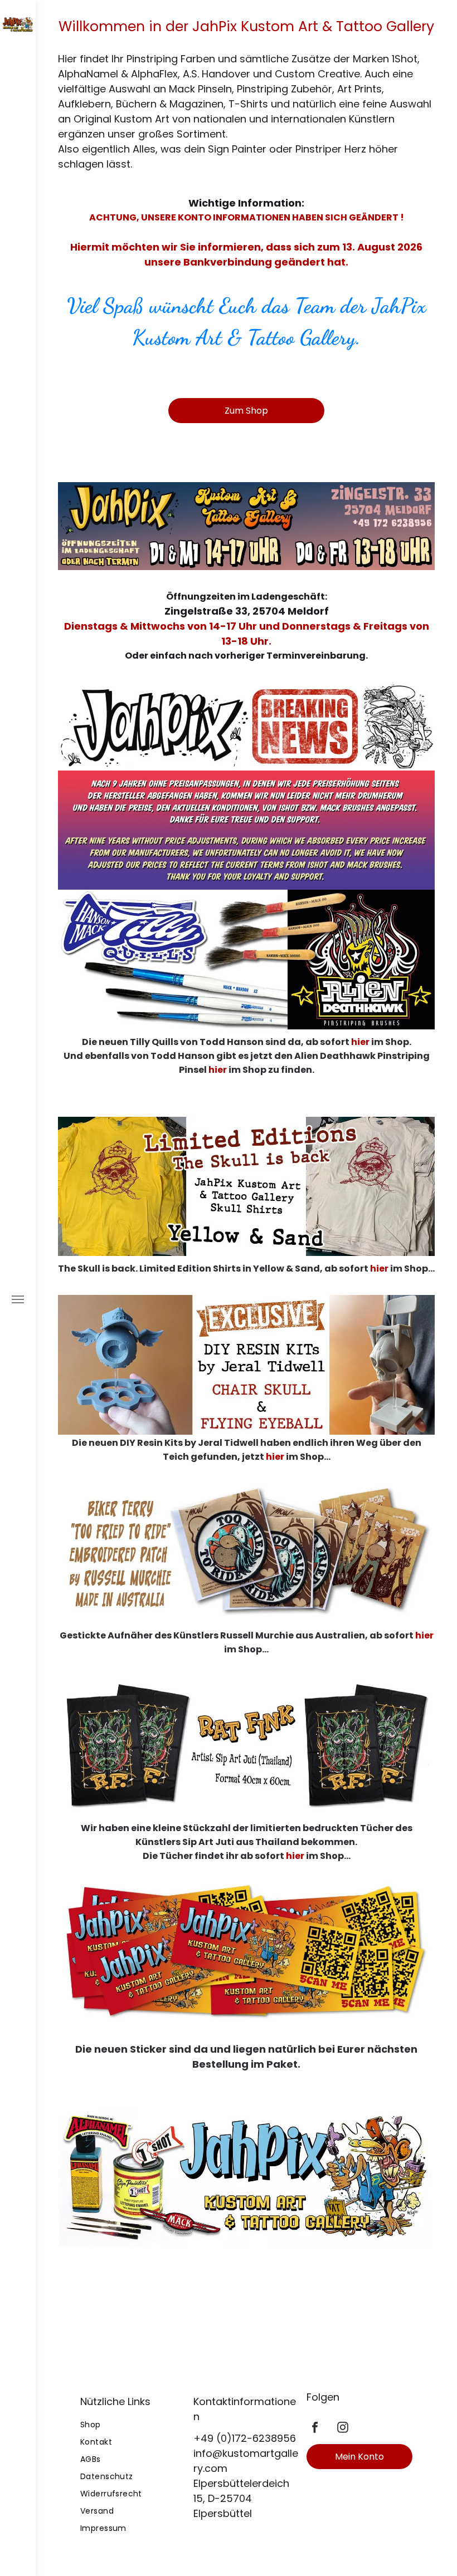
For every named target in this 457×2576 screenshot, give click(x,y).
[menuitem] (133, 2425)
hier (360, 1042)
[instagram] (343, 2429)
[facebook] (315, 2429)
